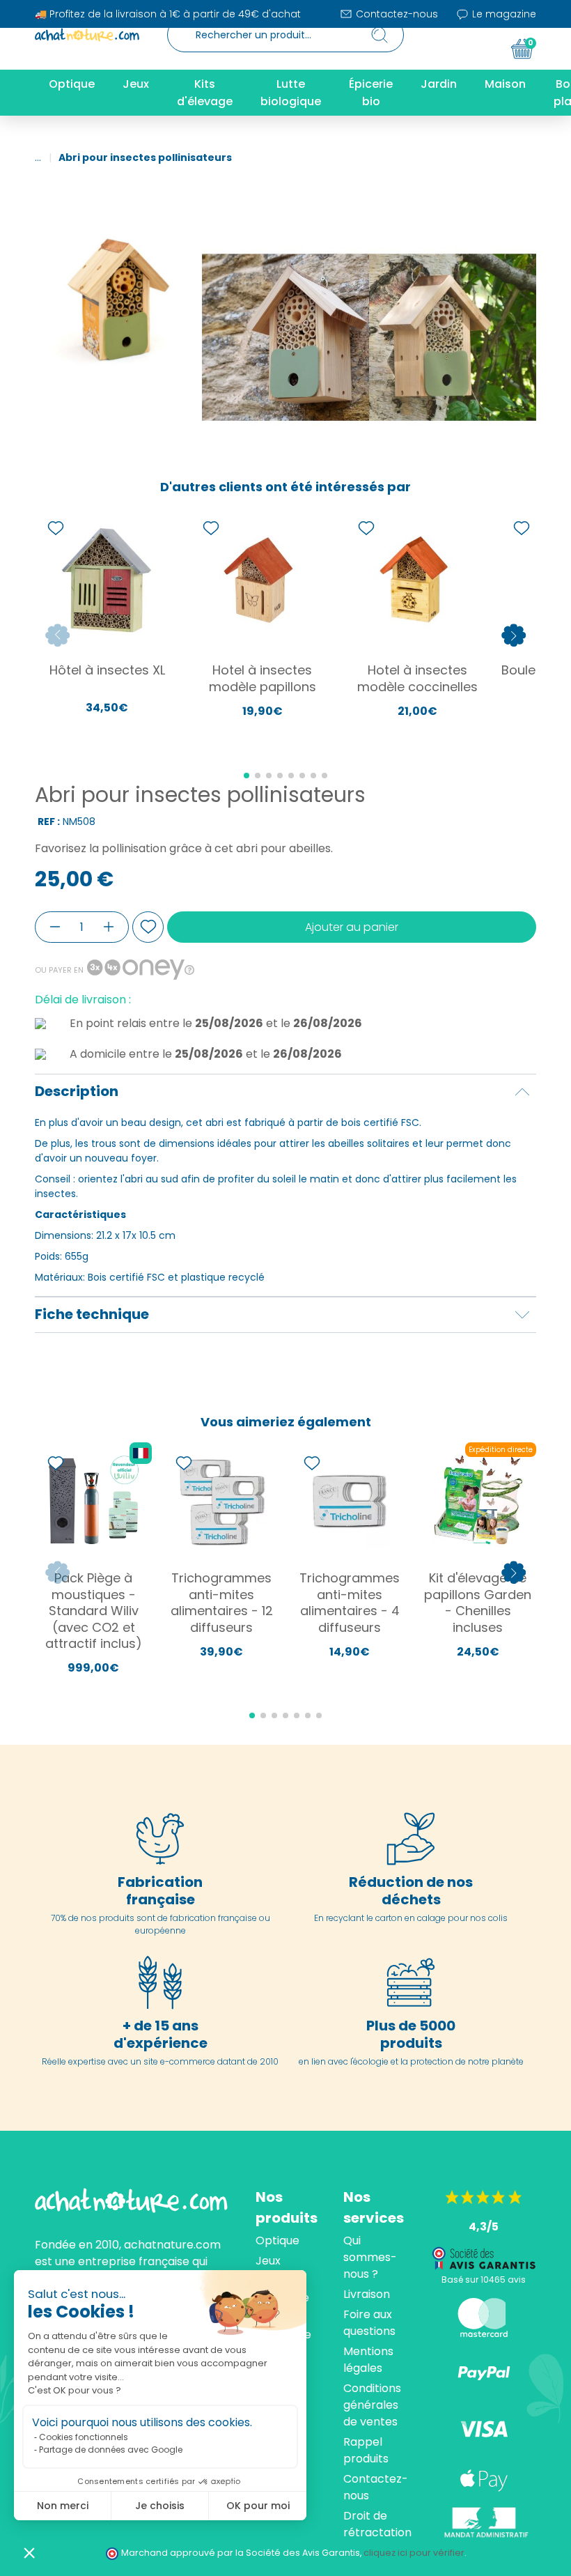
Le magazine (503, 14)
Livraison (367, 2294)
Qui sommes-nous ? (370, 2257)
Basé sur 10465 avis (484, 2280)
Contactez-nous (396, 14)
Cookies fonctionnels (84, 2437)
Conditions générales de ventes (372, 2405)
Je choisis (160, 2506)
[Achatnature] (87, 35)
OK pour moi (258, 2506)
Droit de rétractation (377, 2524)
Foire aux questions (369, 2323)
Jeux (268, 2261)
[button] (29, 2552)
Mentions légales (368, 2360)
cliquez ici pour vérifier (414, 2553)
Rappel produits (366, 2450)
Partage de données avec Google (111, 2450)
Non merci (63, 2506)
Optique (277, 2240)
